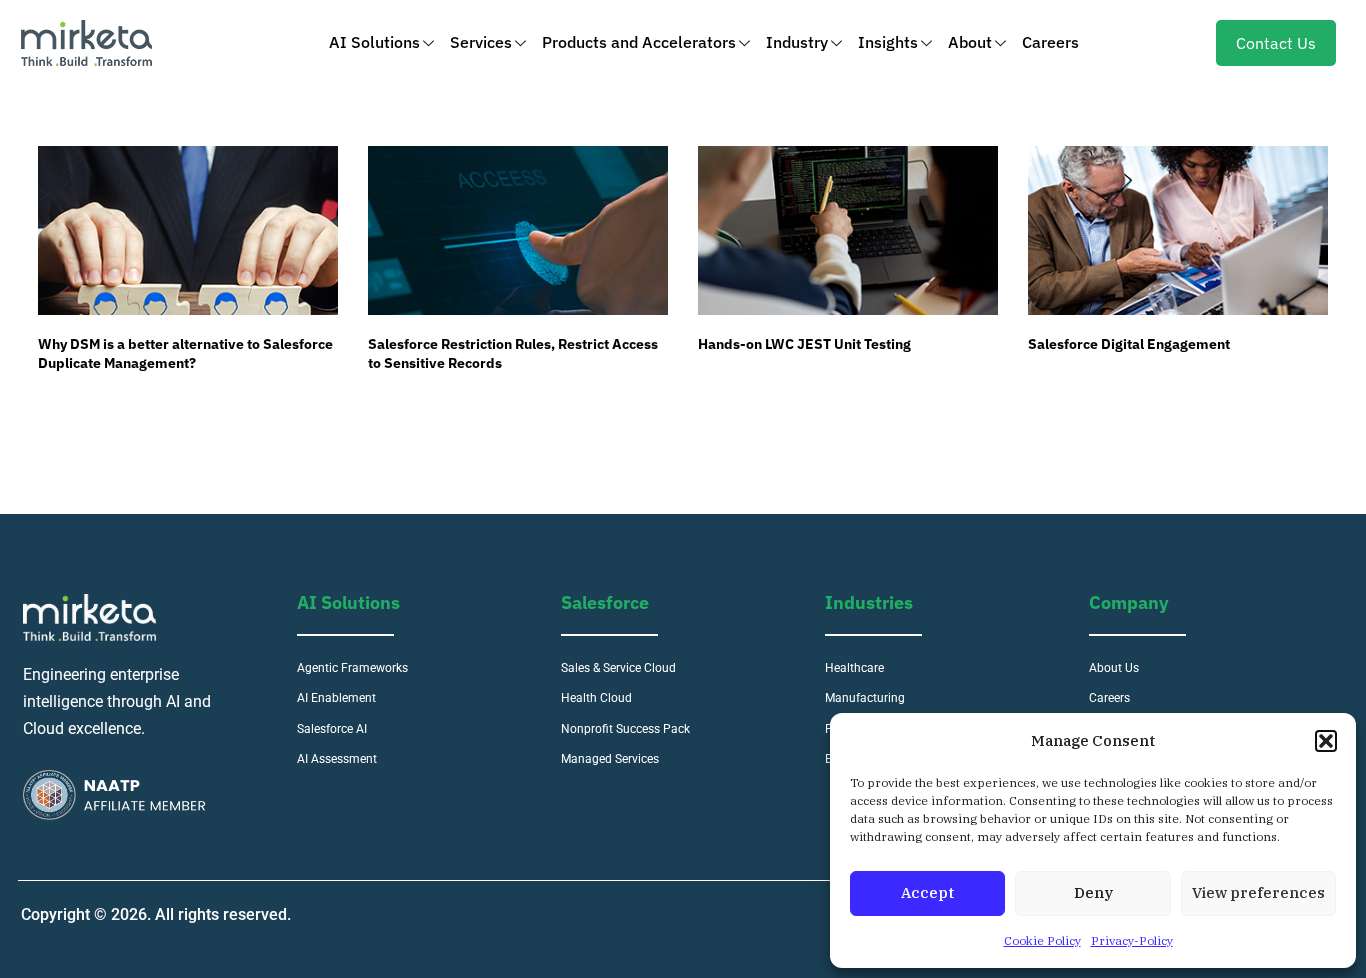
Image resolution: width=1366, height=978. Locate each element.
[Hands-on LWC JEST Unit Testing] (848, 230)
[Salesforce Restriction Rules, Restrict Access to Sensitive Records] (518, 230)
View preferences (1258, 892)
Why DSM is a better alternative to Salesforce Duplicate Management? (185, 354)
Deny (1093, 892)
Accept (927, 892)
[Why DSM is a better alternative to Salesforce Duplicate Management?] (188, 230)
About (970, 42)
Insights (888, 42)
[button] (1326, 741)
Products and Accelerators (639, 42)
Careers (1050, 42)
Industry (797, 42)
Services (481, 42)
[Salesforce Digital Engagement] (1178, 230)
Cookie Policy (1042, 940)
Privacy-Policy (1132, 940)
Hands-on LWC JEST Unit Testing (804, 344)
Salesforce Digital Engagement (1129, 344)
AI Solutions (374, 42)
